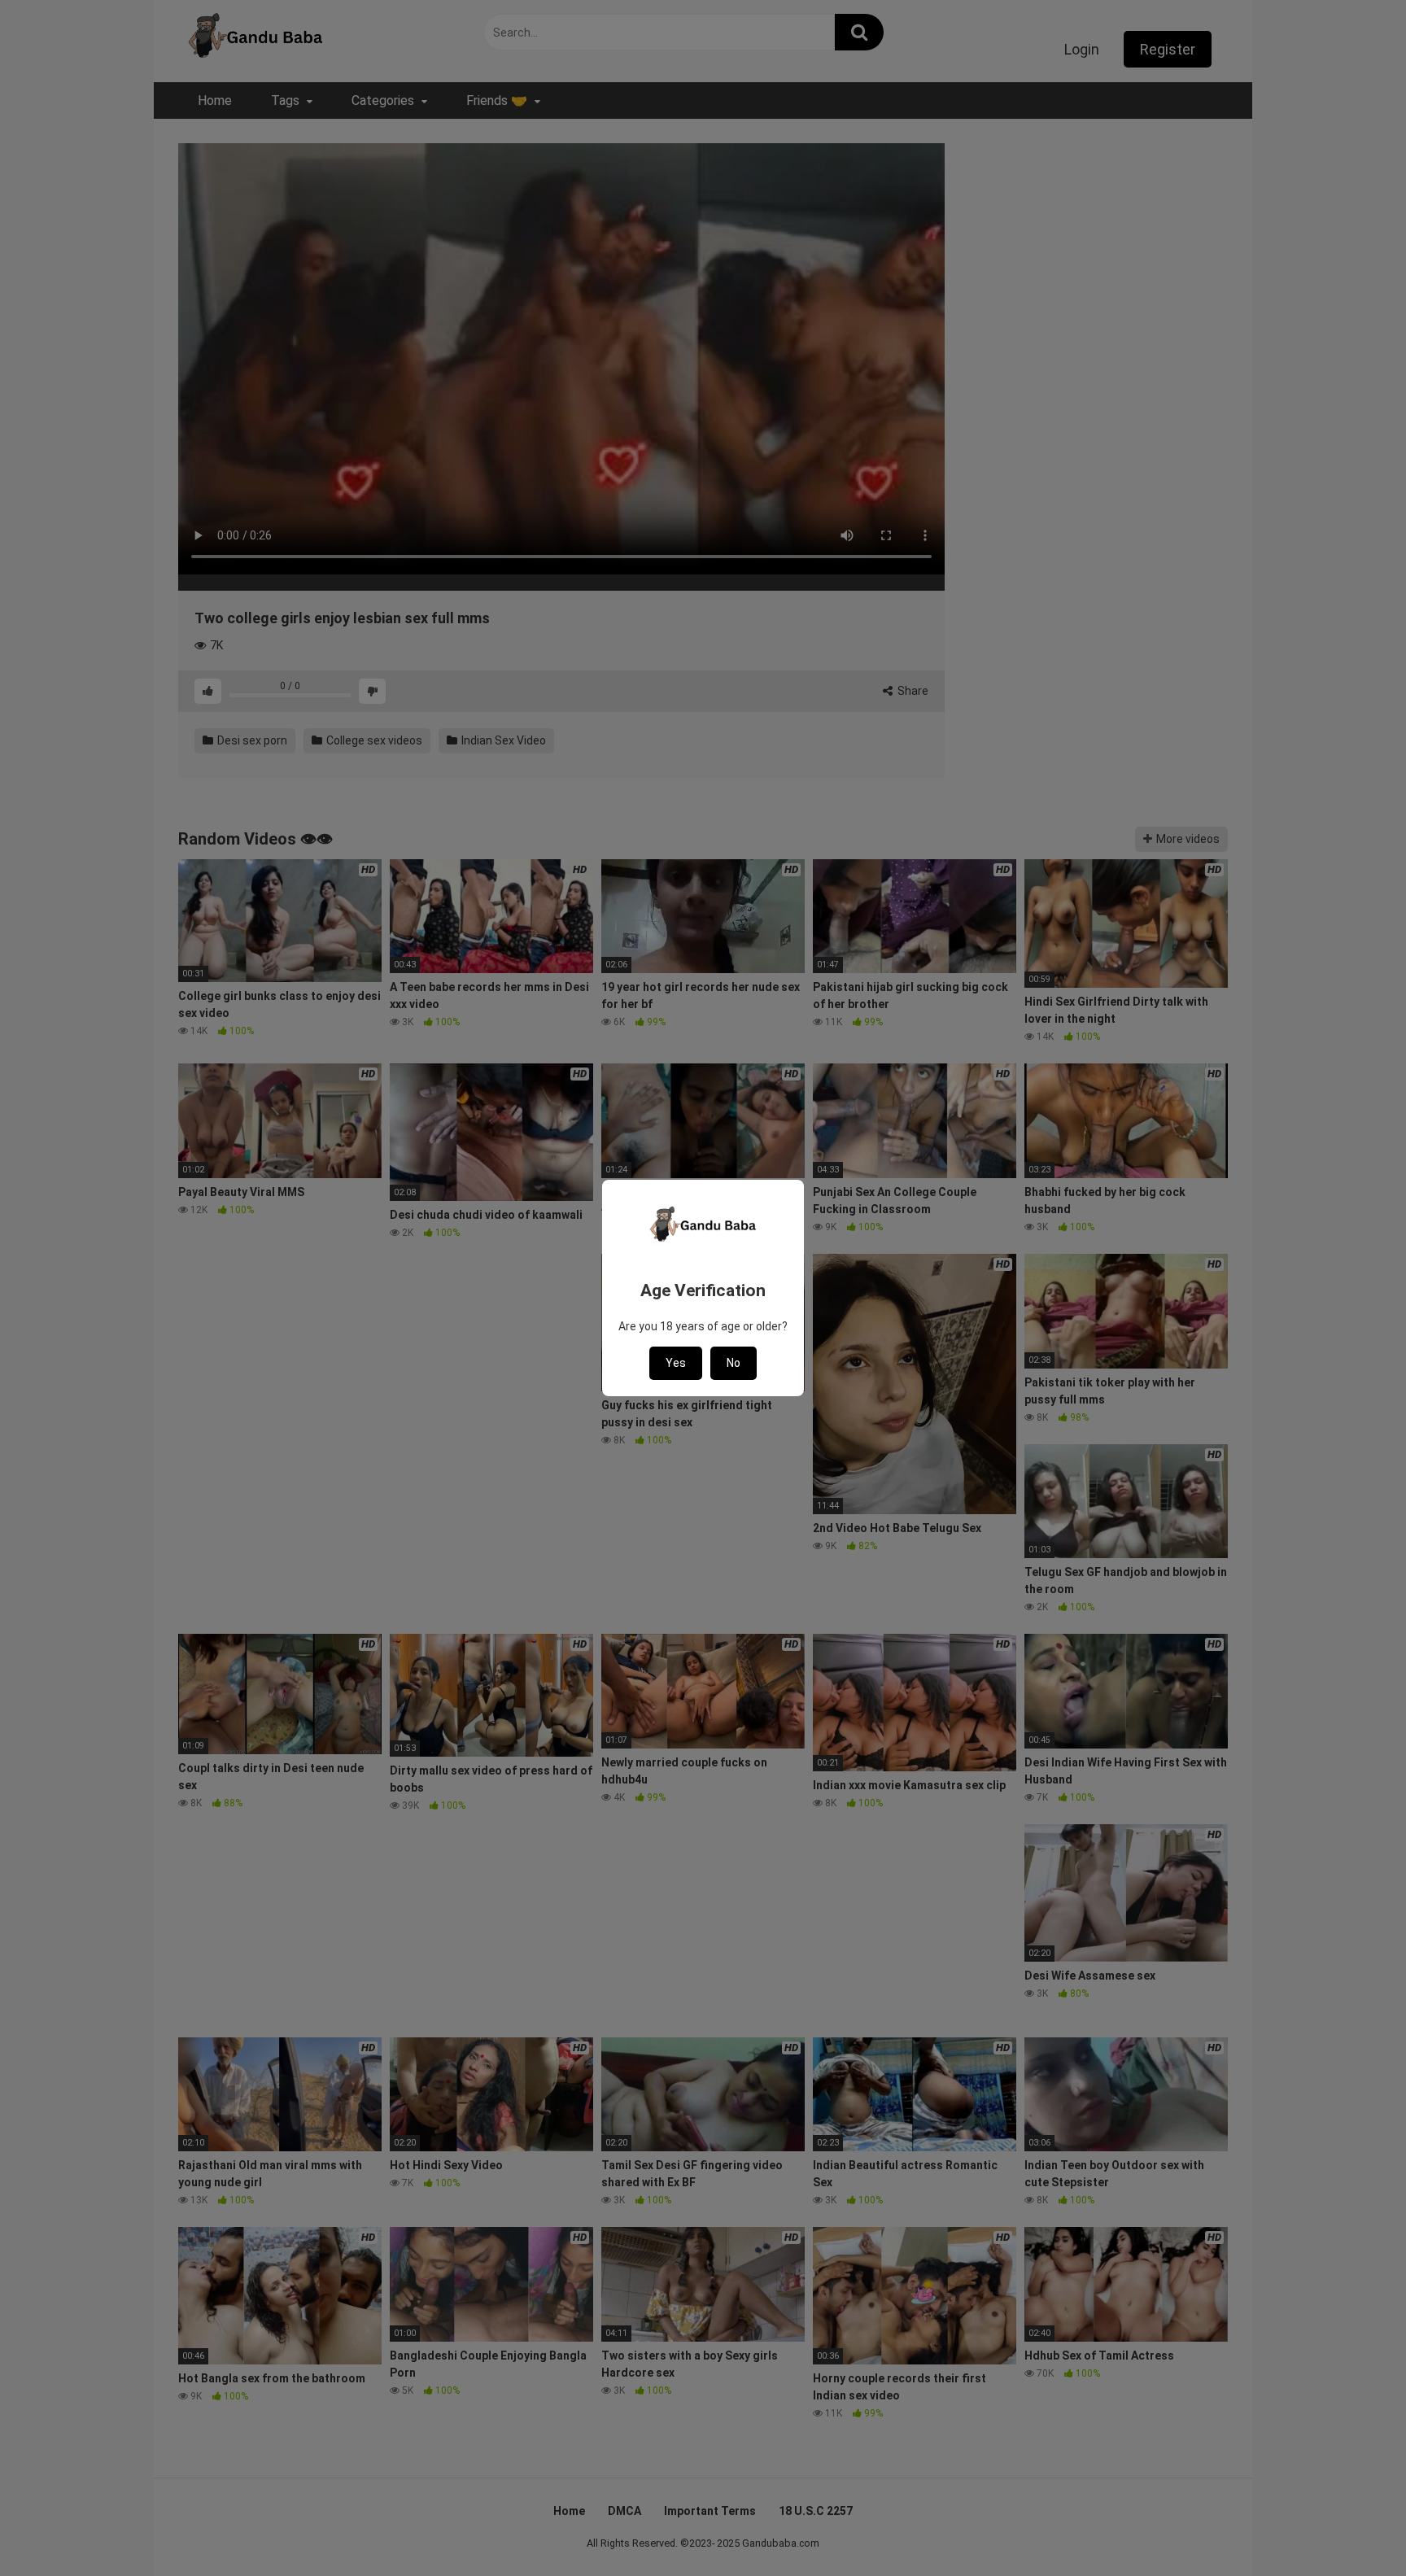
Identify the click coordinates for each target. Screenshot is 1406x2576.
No (734, 1363)
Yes (676, 1363)
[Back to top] (1351, 2527)
